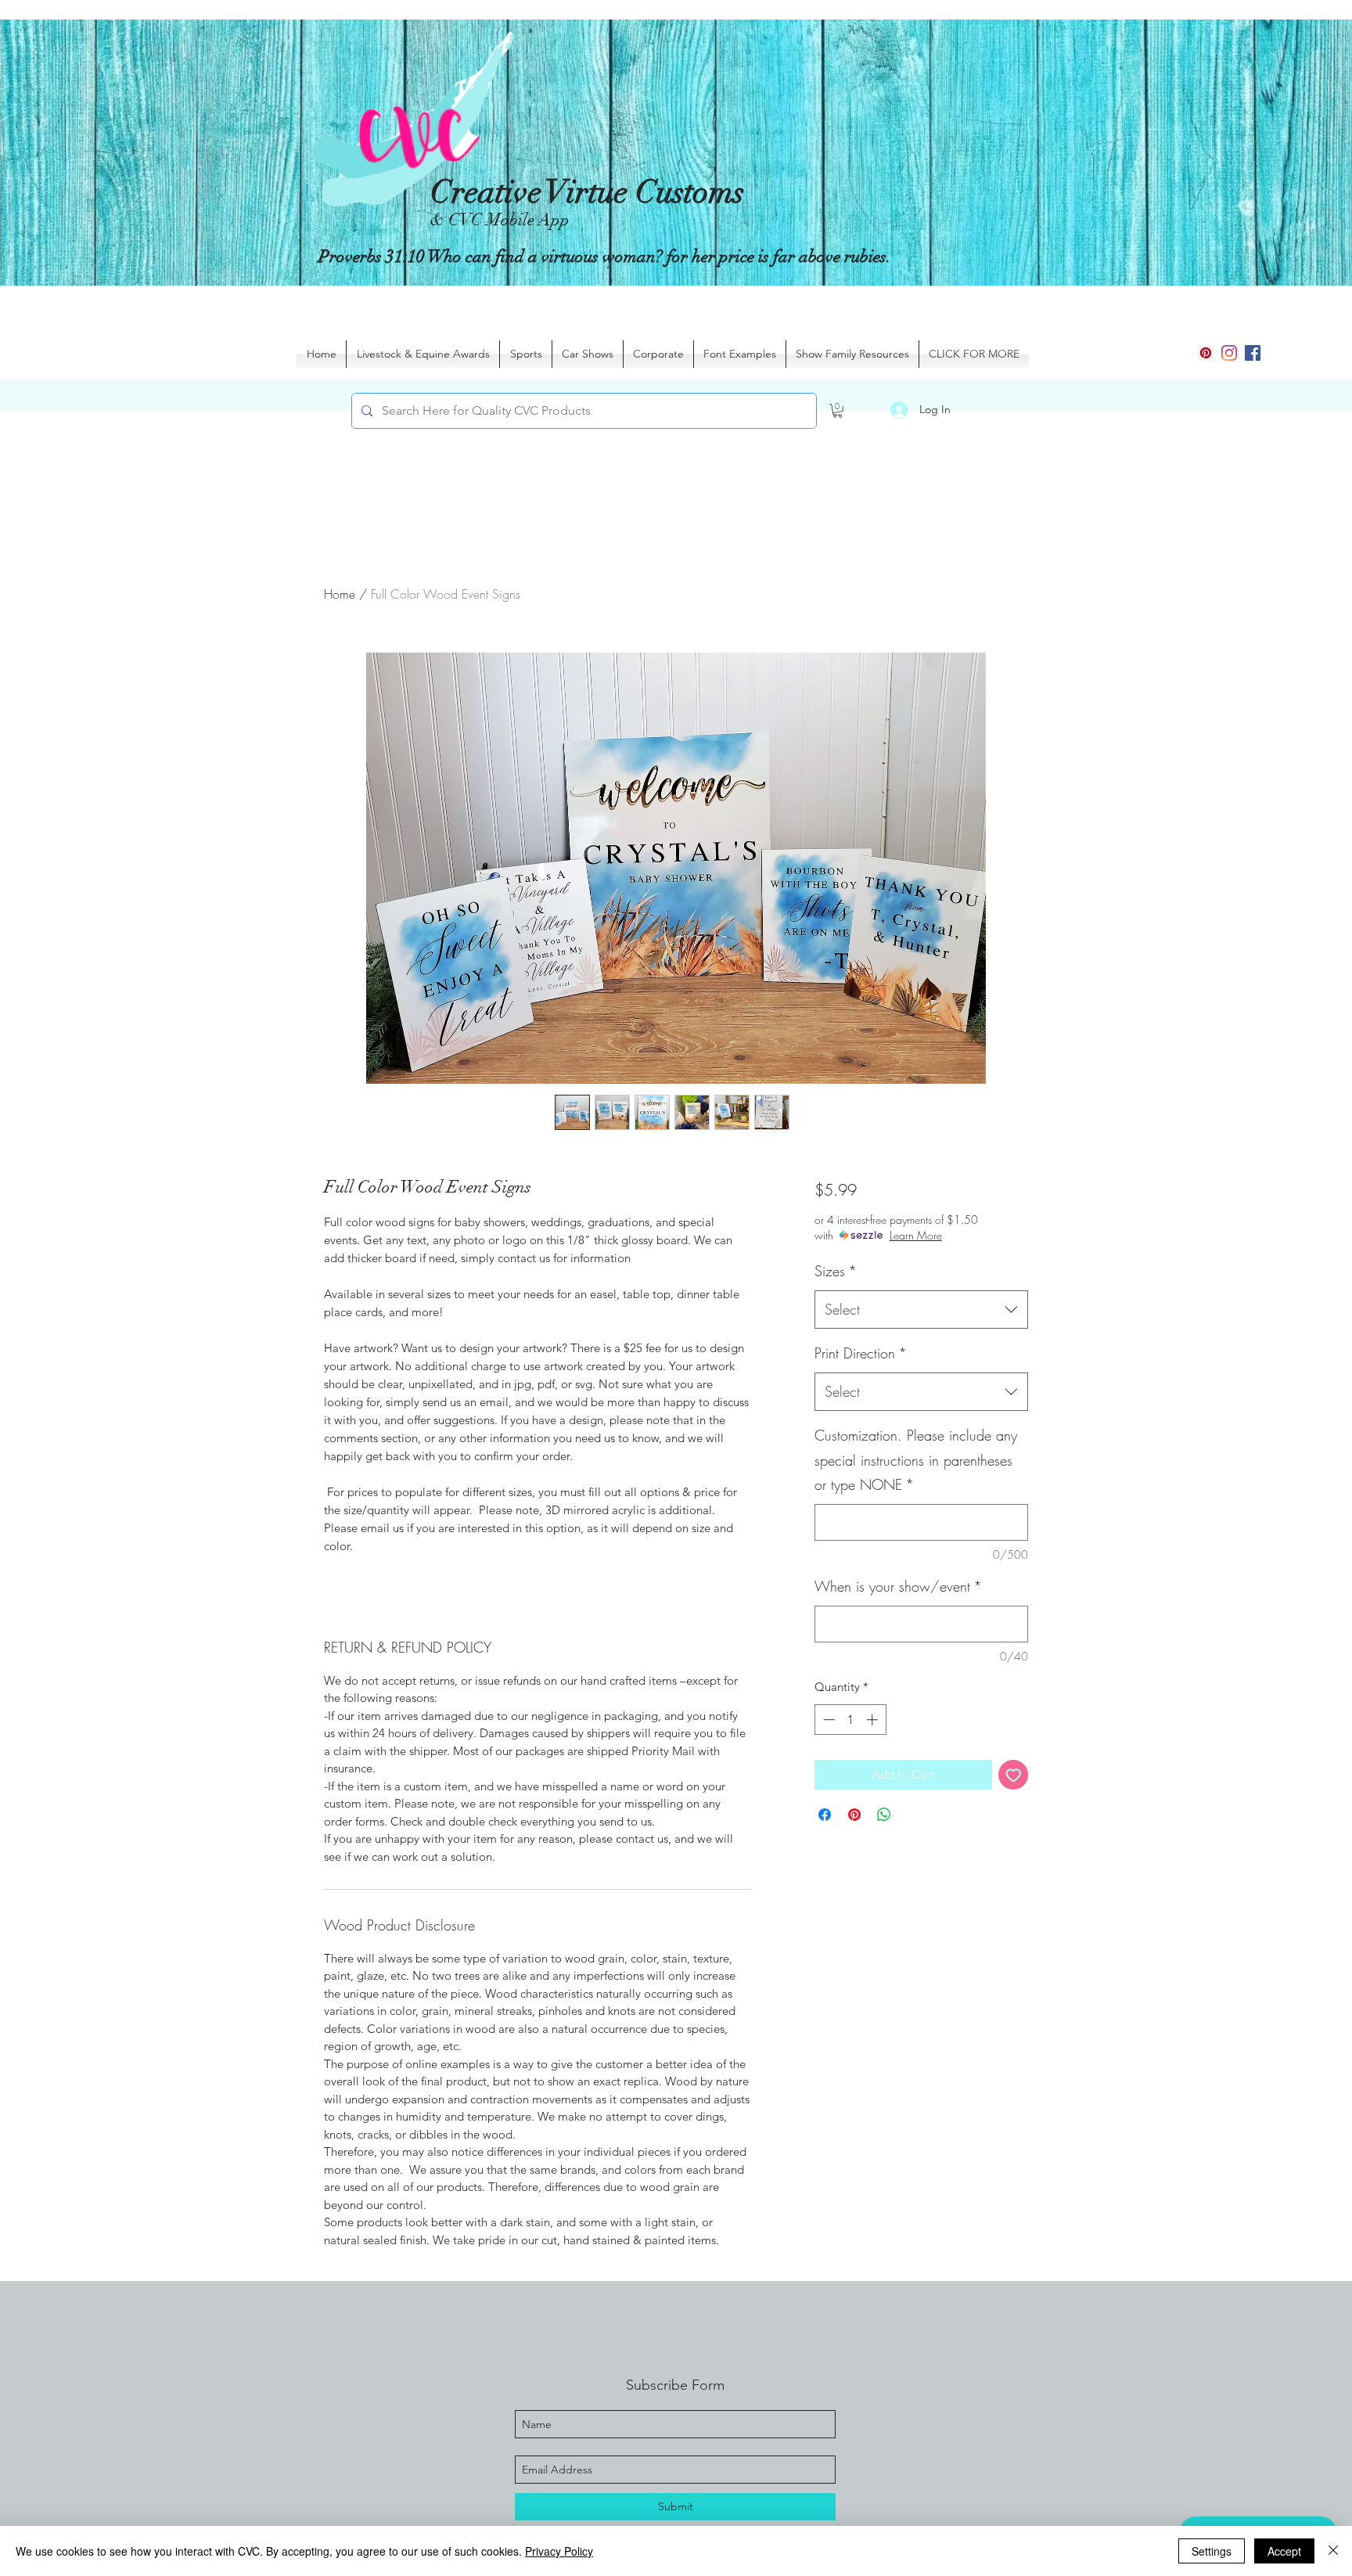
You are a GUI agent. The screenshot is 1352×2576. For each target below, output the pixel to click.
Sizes (836, 1271)
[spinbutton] (850, 1720)
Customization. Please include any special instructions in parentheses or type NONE (916, 1460)
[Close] (1333, 2551)
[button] (838, 411)
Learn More (916, 1235)
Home (340, 594)
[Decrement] (827, 1720)
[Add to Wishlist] (1014, 1775)
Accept (1284, 2551)
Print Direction (861, 1353)
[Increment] (874, 1720)
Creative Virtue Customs (587, 192)
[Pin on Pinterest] (854, 1815)
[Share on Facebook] (825, 1815)
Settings (1212, 2551)
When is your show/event (898, 1586)
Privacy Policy (559, 2551)
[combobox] (921, 1310)
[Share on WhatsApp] (884, 1815)
